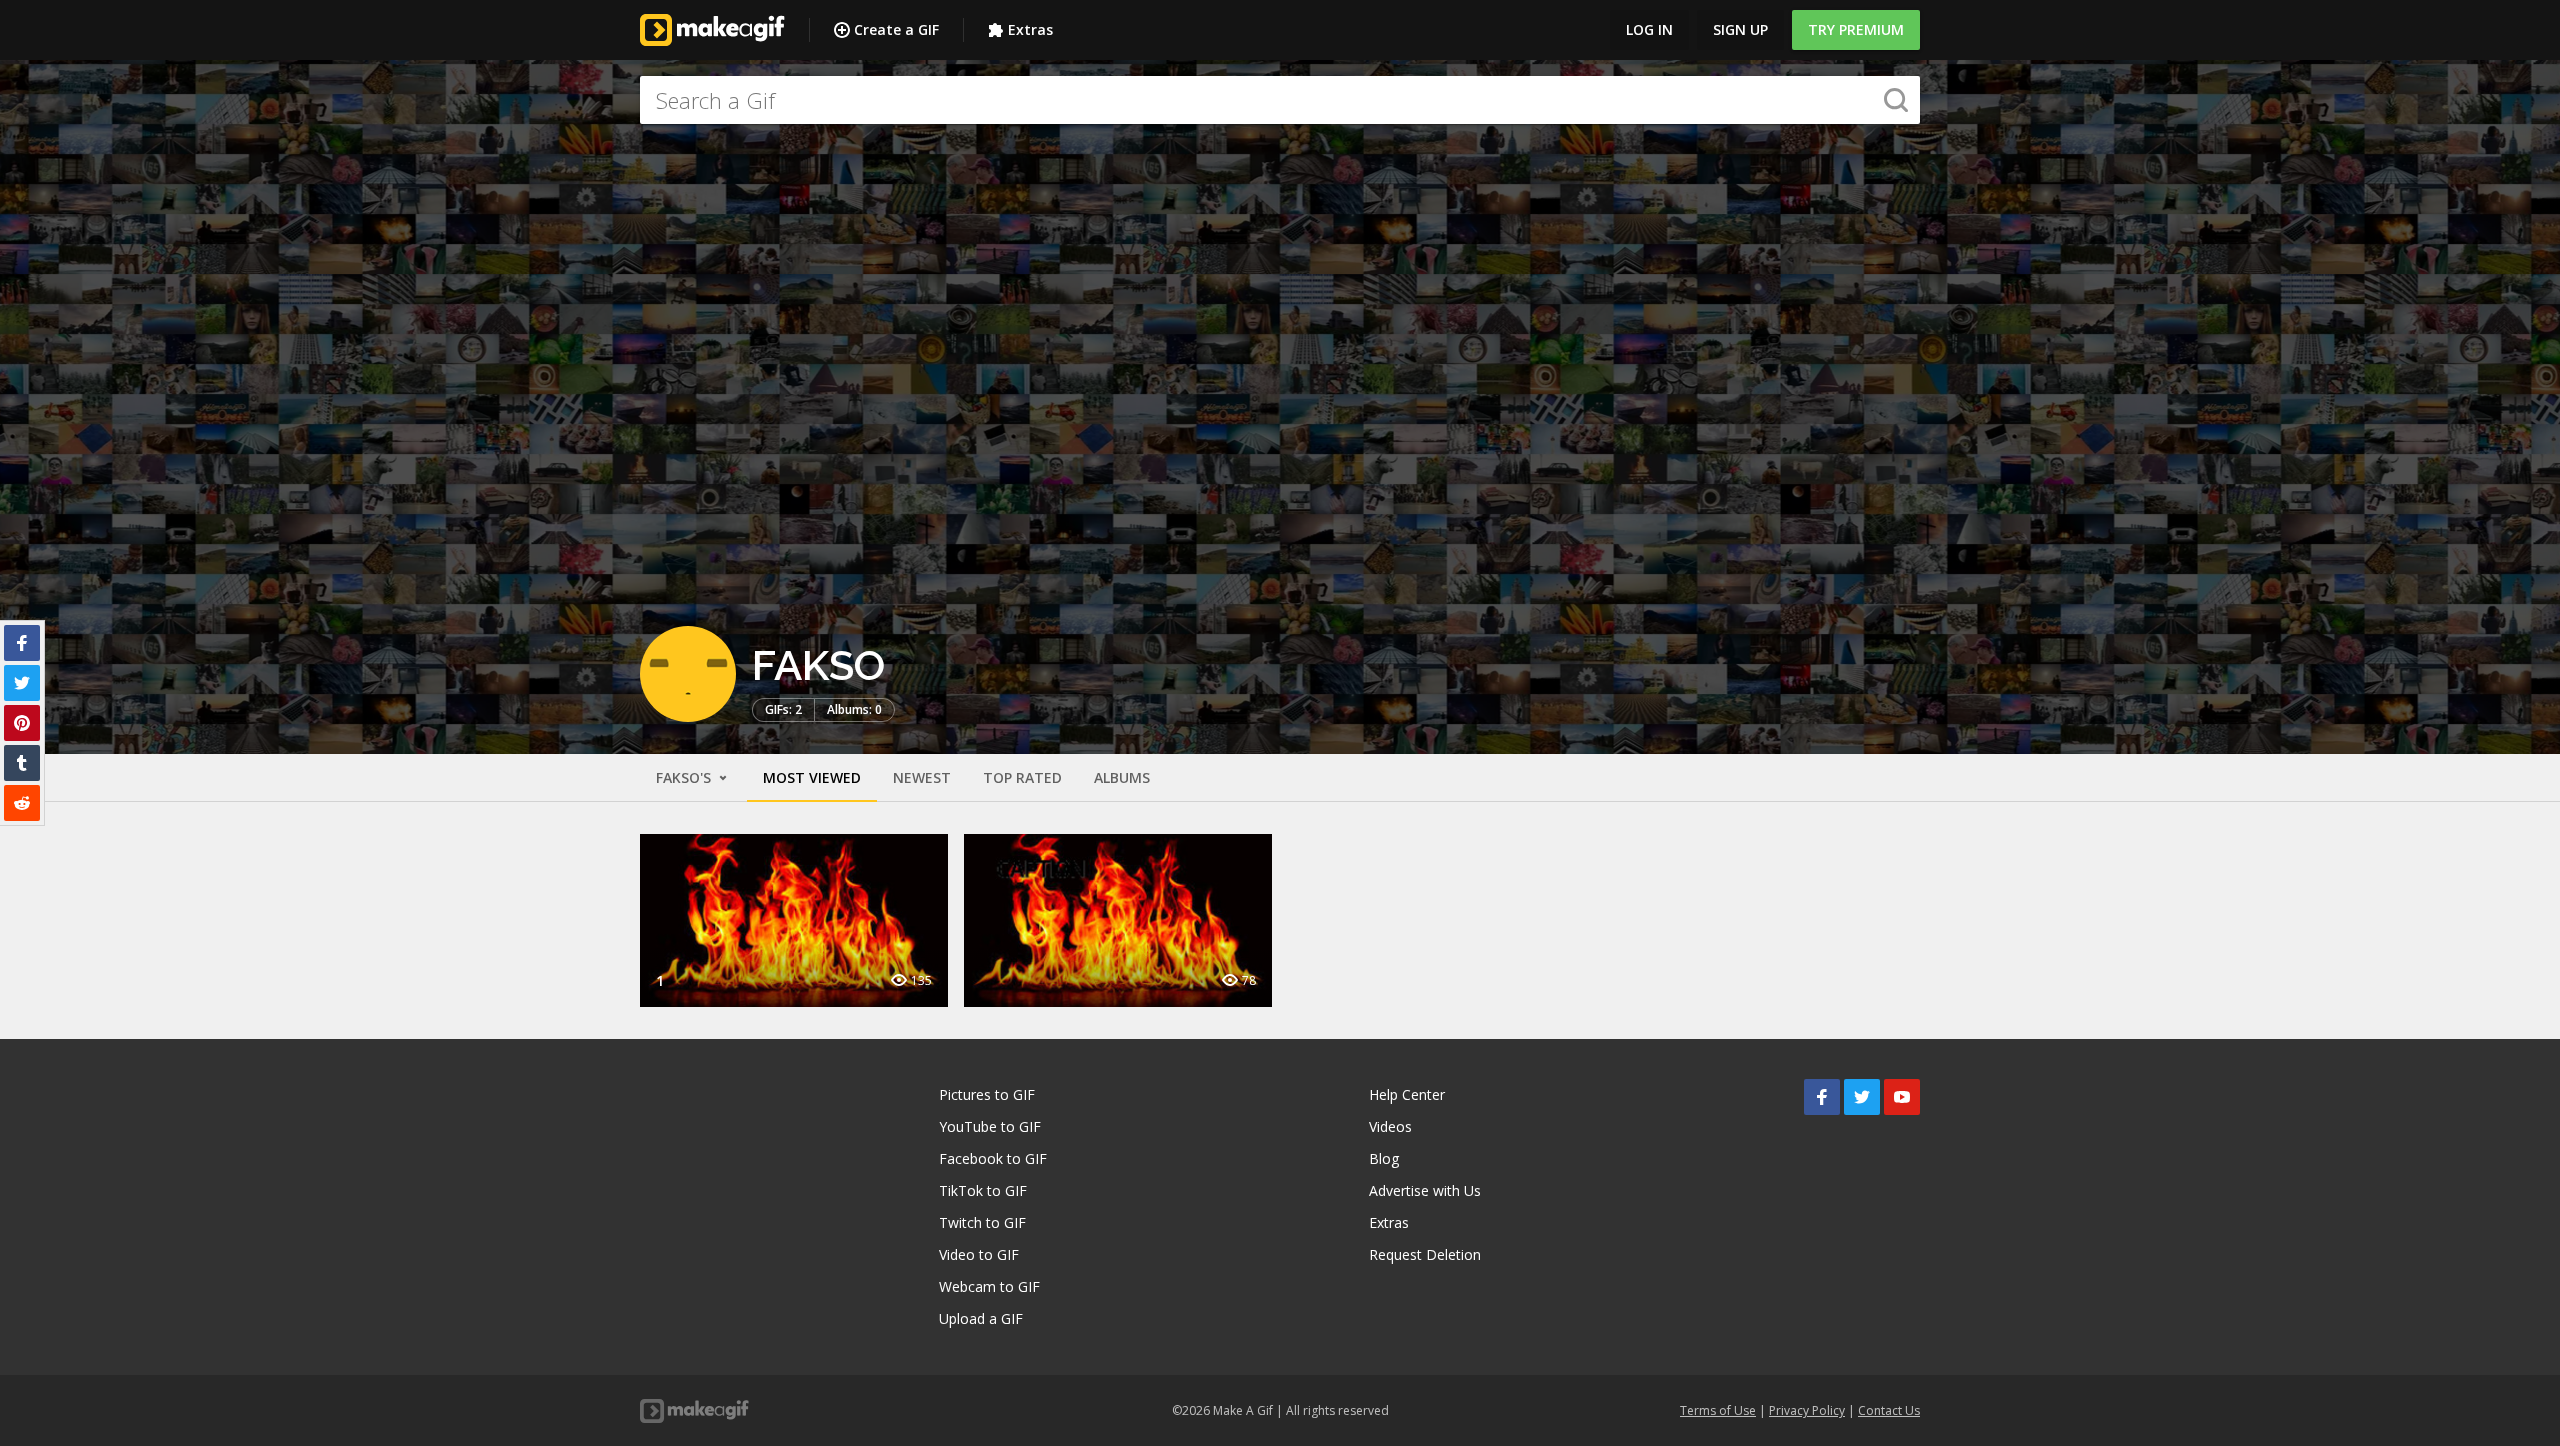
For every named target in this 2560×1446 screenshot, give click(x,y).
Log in (1649, 29)
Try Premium (1856, 29)
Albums (1122, 777)
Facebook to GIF (993, 1158)
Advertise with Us (1425, 1190)
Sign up (1740, 29)
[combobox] (1280, 100)
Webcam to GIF (989, 1286)
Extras (1030, 29)
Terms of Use (1718, 1410)
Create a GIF (896, 29)
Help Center (1407, 1094)
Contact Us (1889, 1410)
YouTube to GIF (990, 1126)
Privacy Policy (1807, 1410)
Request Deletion (1425, 1254)
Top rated (1022, 777)
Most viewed (812, 777)
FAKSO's (685, 777)
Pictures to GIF (987, 1094)
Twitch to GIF (982, 1222)
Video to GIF (979, 1254)
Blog (1384, 1158)
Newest (922, 777)
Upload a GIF (981, 1318)
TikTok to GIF (983, 1190)
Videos (1390, 1126)
